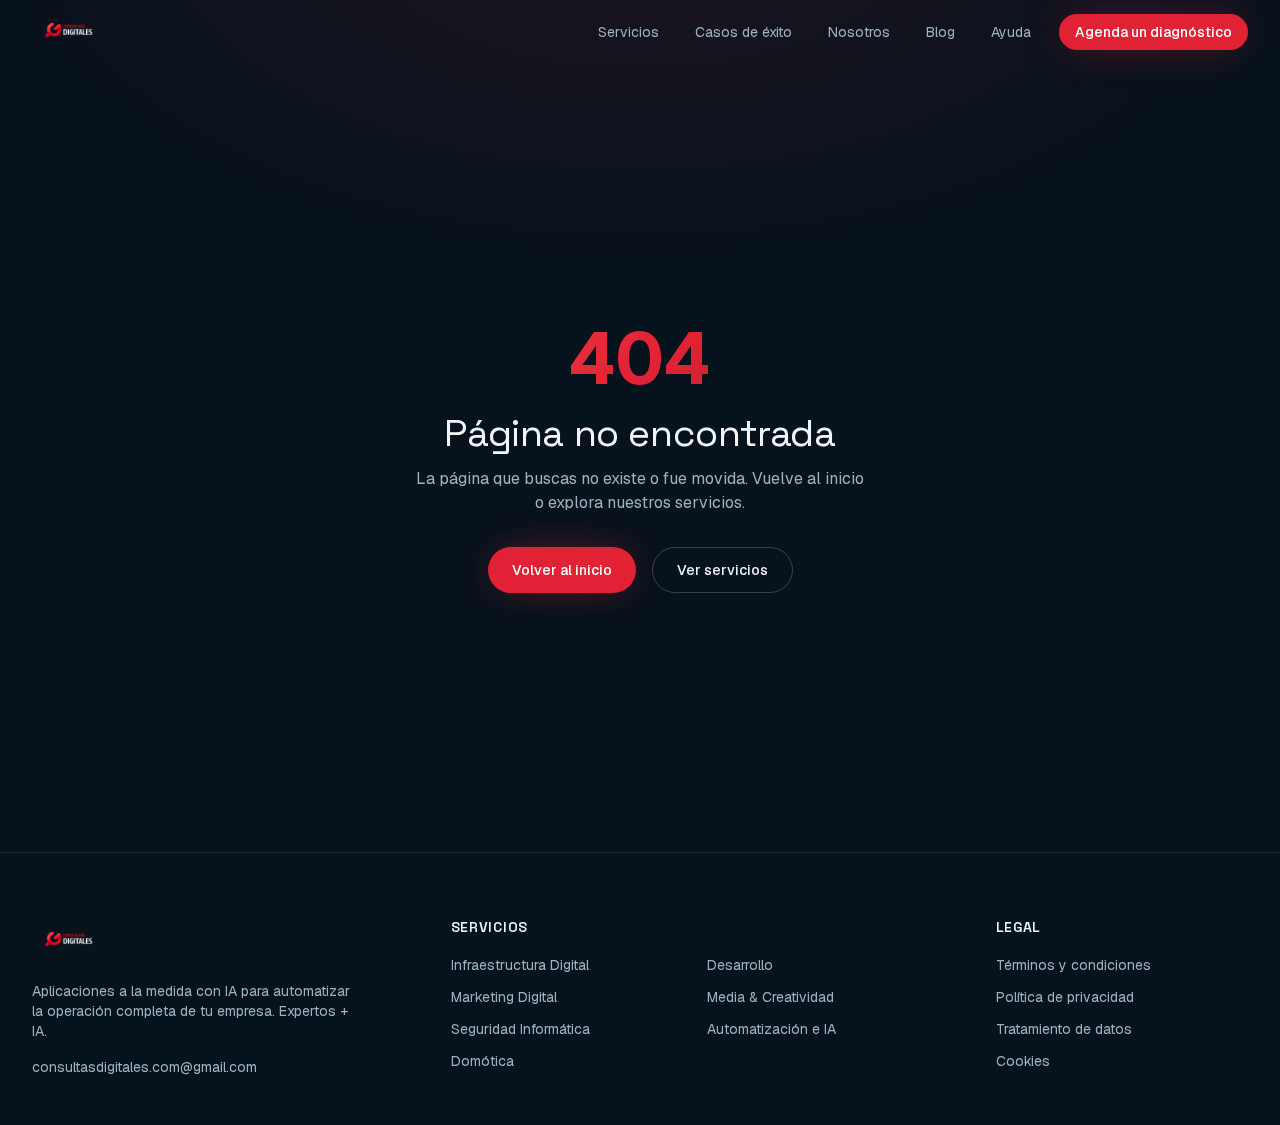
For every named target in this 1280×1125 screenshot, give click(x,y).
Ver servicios (722, 570)
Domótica (482, 1061)
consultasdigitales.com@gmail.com (144, 1067)
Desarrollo (740, 965)
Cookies (1023, 1061)
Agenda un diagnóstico (1153, 32)
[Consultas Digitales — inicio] (68, 32)
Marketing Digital (504, 997)
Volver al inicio (562, 570)
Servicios (628, 32)
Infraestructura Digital (520, 965)
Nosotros (859, 32)
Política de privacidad (1065, 997)
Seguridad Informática (520, 1029)
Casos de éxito (743, 32)
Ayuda (1011, 32)
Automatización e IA (771, 1029)
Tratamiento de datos (1064, 1029)
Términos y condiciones (1073, 965)
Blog (940, 32)
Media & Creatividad (770, 997)
